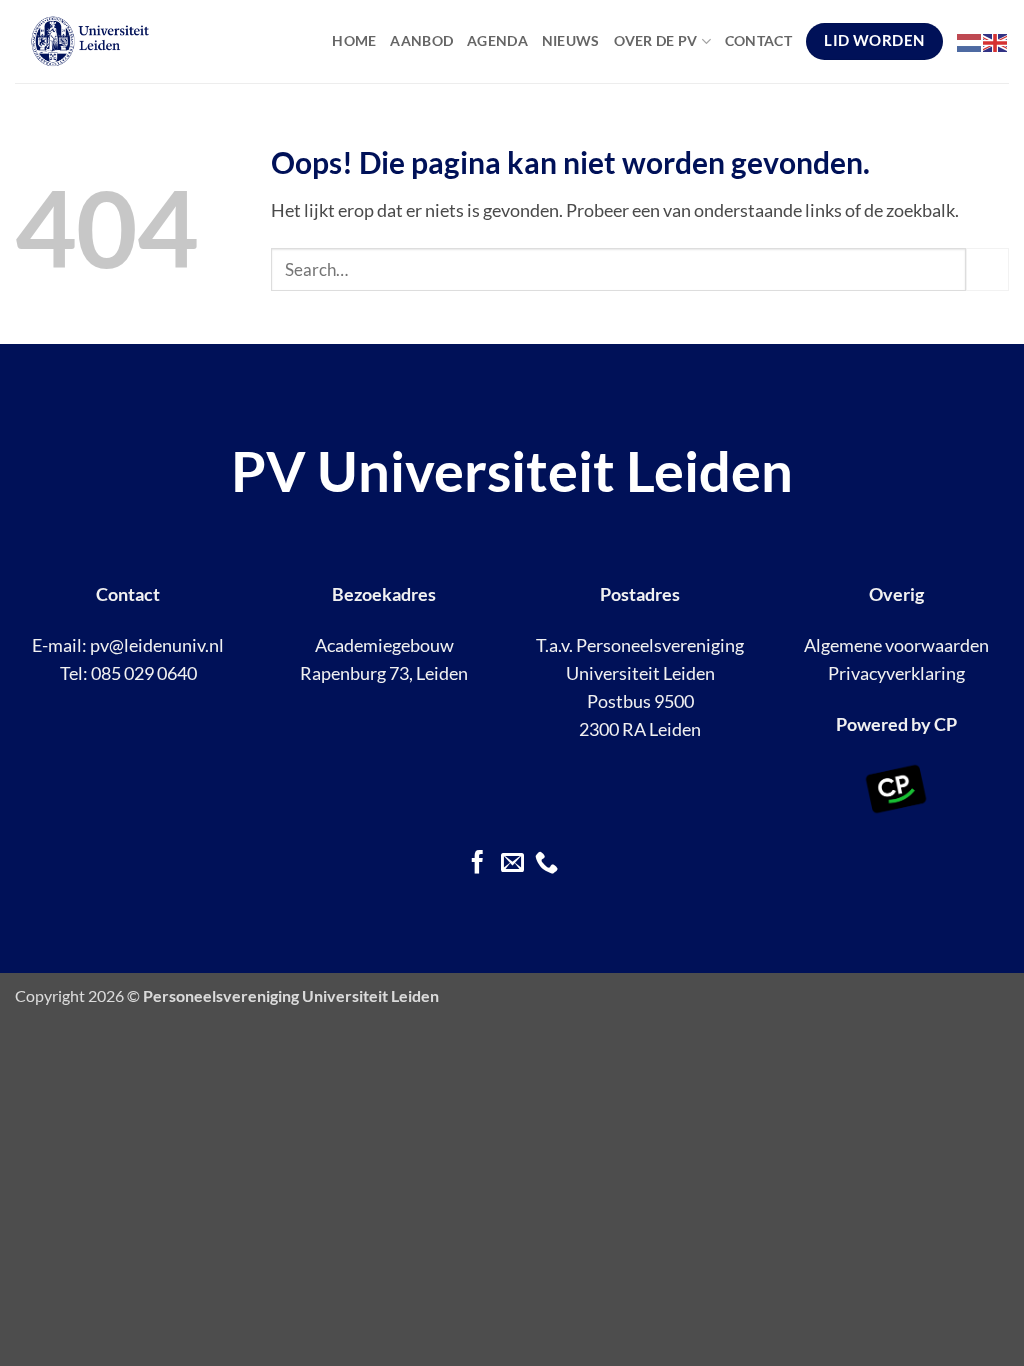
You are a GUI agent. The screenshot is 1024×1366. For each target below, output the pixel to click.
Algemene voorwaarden (896, 645)
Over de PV (656, 40)
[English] (996, 41)
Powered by (883, 724)
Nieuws (571, 40)
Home (354, 40)
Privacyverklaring (896, 673)
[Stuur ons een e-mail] (511, 864)
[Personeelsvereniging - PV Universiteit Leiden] (133, 41)
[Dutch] (970, 41)
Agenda (497, 40)
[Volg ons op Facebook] (477, 864)
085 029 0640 (144, 673)
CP (945, 724)
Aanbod (421, 40)
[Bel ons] (546, 864)
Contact (758, 40)
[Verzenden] (987, 269)
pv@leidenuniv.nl (157, 645)
